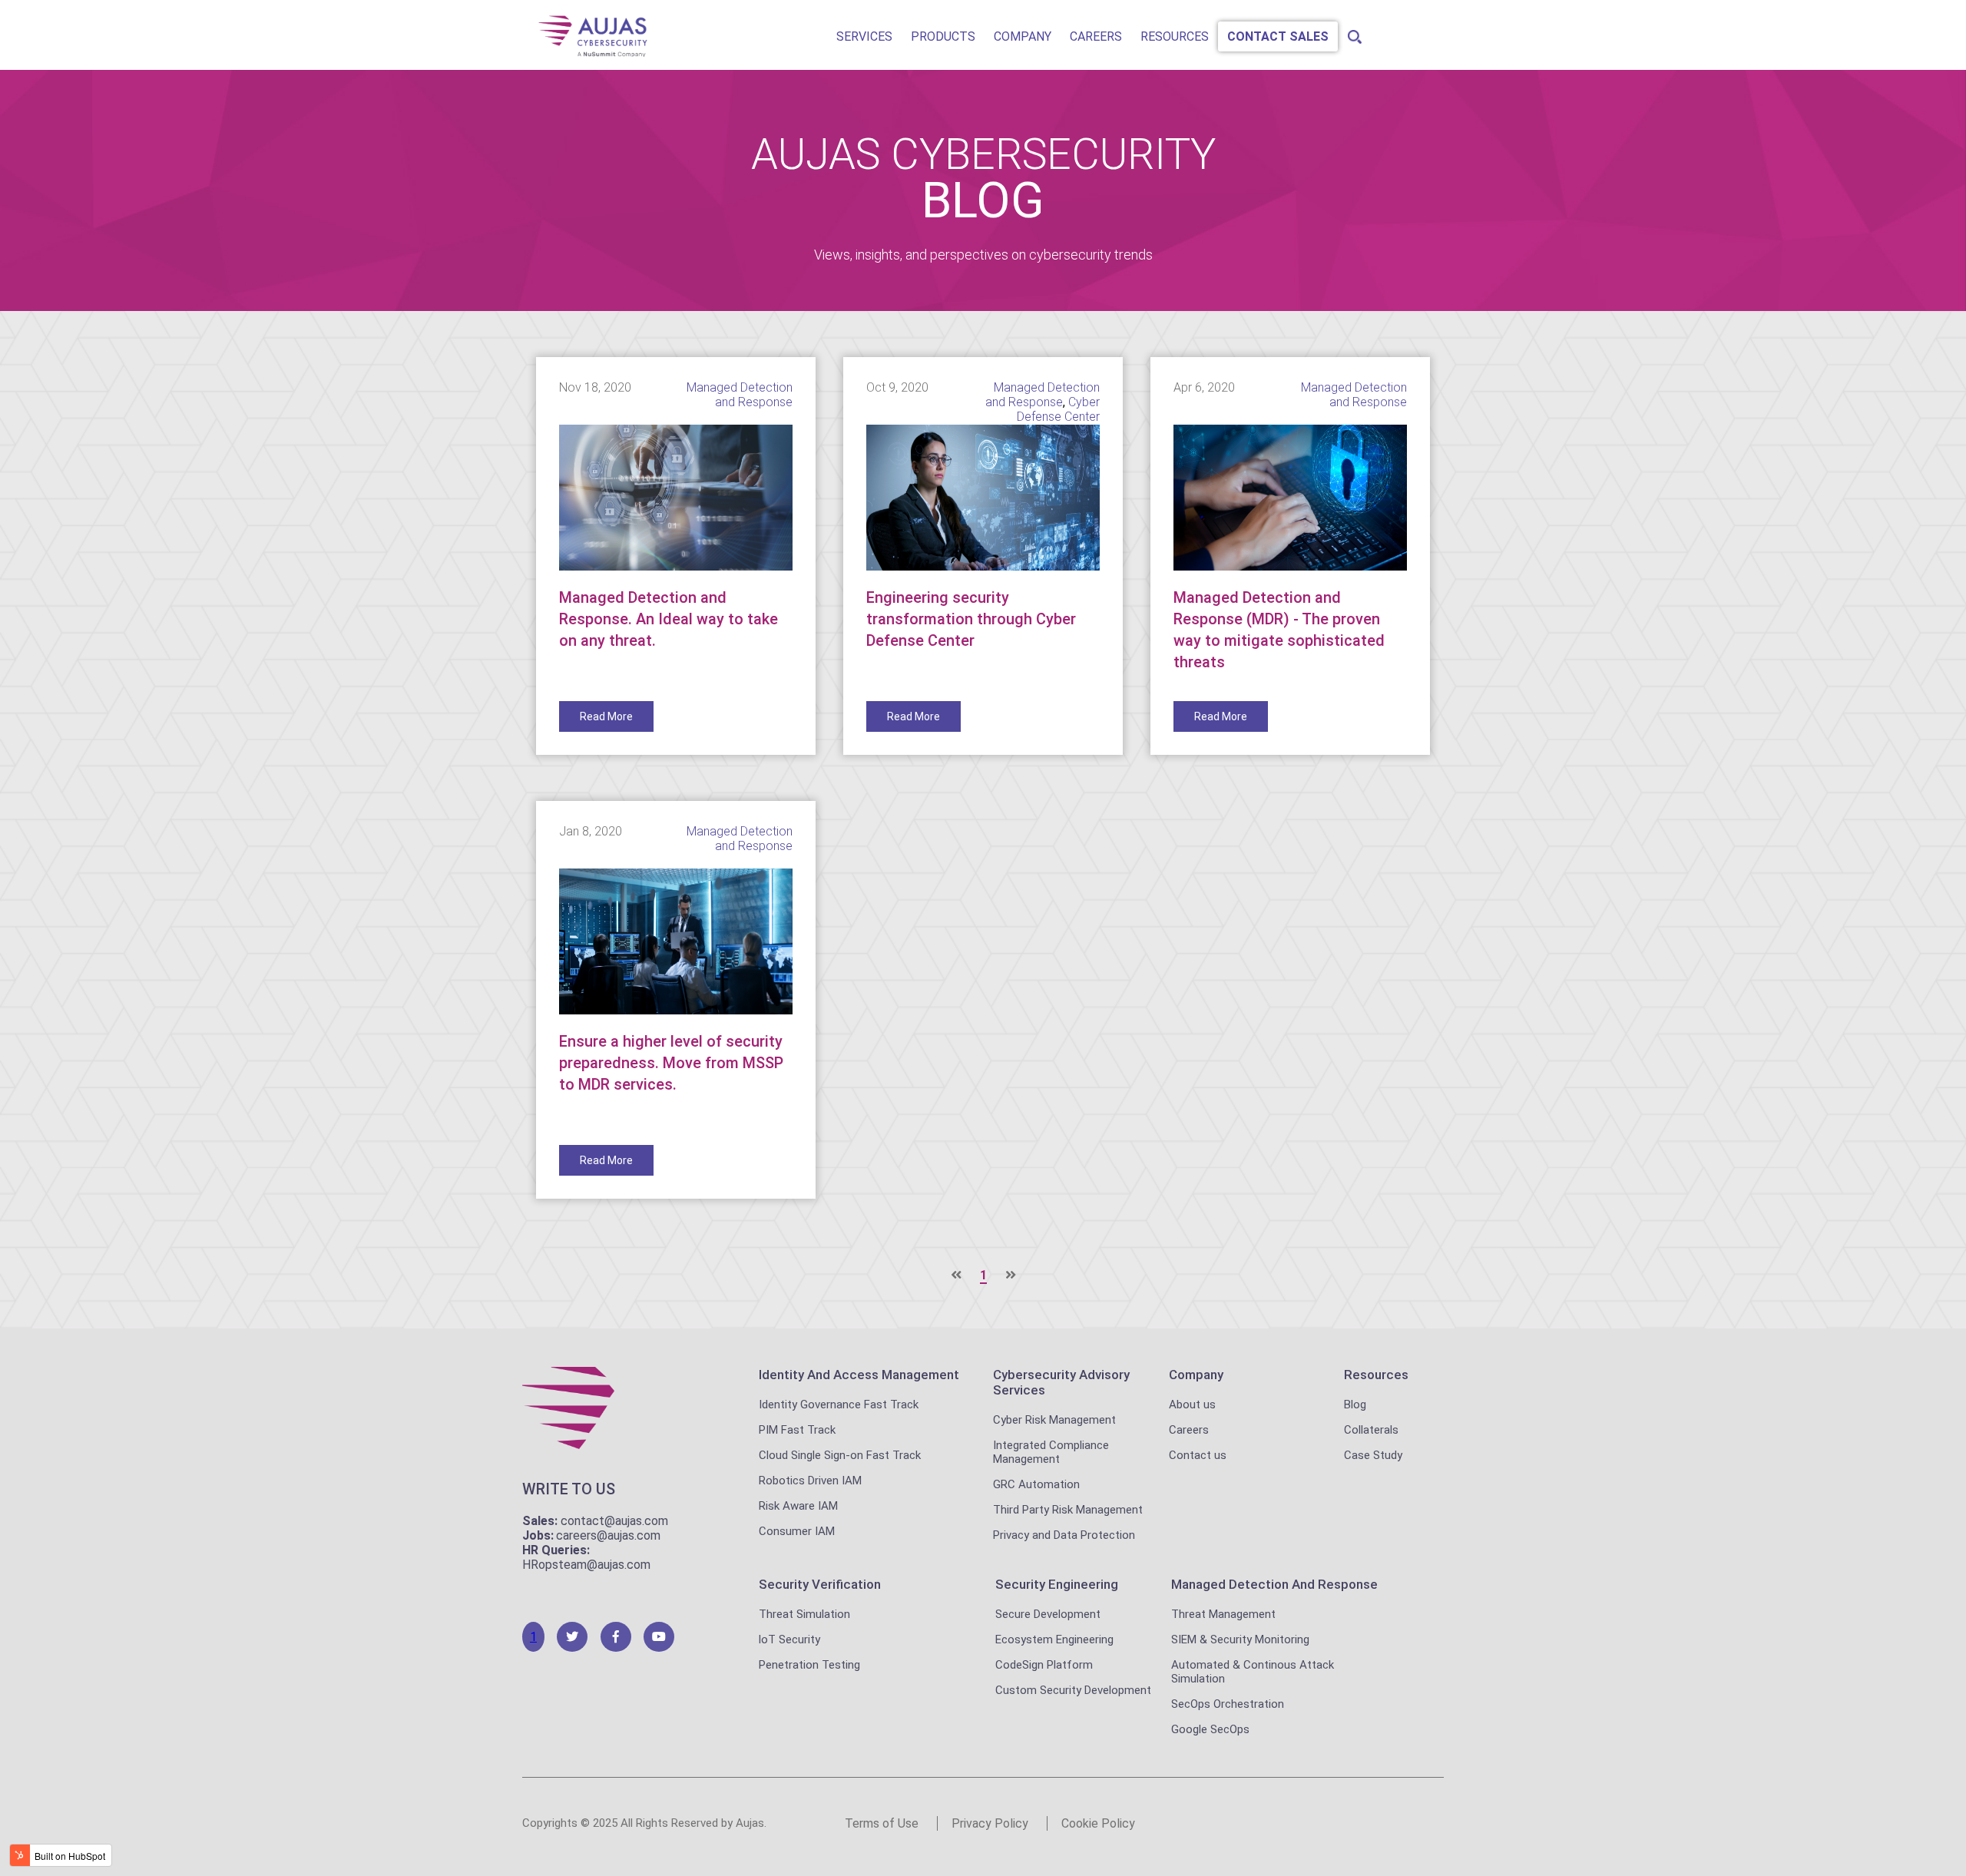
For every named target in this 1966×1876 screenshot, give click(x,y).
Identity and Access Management (859, 1375)
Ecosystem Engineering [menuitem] (1054, 1639)
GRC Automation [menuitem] (1036, 1484)
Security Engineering (1057, 1584)
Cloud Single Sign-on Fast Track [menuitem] (840, 1455)
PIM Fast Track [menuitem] (797, 1430)
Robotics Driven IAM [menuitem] (810, 1481)
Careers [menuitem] (1096, 36)
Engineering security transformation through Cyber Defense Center (971, 619)
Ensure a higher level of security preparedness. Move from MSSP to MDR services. (671, 1063)
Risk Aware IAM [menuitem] (798, 1506)
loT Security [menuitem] (789, 1639)
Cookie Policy (1098, 1823)
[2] (572, 1637)
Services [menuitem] (864, 36)
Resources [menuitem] (1175, 36)
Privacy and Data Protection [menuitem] (1064, 1535)
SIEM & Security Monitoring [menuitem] (1240, 1639)
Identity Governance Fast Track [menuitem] (839, 1405)
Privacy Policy (990, 1823)
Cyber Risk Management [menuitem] (1054, 1420)
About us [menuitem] (1192, 1405)
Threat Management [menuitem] (1223, 1614)
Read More (606, 716)
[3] (616, 1637)
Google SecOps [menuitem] (1210, 1729)
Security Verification (820, 1584)
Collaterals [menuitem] (1371, 1430)
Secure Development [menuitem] (1048, 1614)
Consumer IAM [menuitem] (797, 1531)
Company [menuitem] (1023, 36)
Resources (1376, 1375)
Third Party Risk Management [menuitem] (1068, 1510)
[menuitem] (1352, 33)
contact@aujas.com (614, 1521)
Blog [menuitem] (1355, 1405)
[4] (659, 1637)
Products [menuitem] (943, 36)
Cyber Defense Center (1058, 409)
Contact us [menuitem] (1198, 1455)
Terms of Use (882, 1823)
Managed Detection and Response (740, 395)
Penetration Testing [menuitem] (809, 1665)
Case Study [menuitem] (1373, 1455)
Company (1196, 1375)
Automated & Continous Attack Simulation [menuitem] (1253, 1672)
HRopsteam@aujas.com (586, 1565)
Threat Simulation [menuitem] (804, 1614)
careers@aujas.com (608, 1535)
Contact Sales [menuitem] (1278, 36)
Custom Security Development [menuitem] (1073, 1690)
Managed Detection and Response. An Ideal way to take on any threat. (669, 619)
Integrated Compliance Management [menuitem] (1051, 1452)
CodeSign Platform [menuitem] (1044, 1665)
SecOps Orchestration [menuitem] (1228, 1704)
